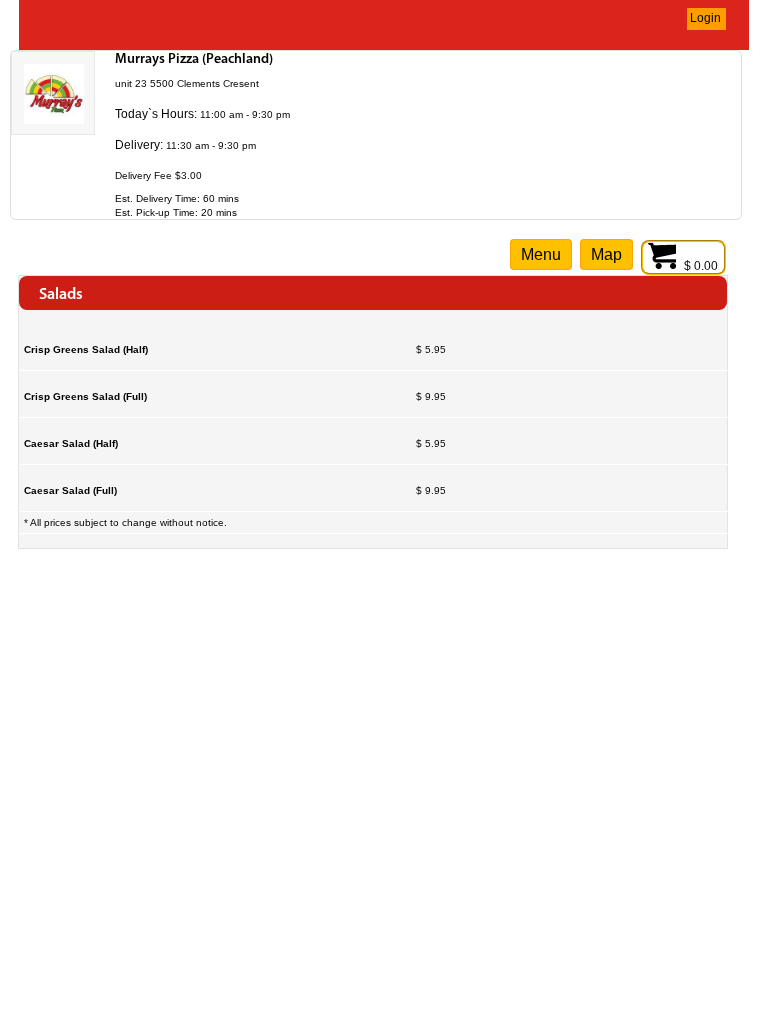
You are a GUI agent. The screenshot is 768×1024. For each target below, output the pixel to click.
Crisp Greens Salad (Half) (86, 349)
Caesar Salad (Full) (70, 490)
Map (606, 254)
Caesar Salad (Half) (71, 443)
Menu (541, 254)
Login (705, 18)
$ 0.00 (702, 266)
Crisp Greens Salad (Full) (85, 396)
